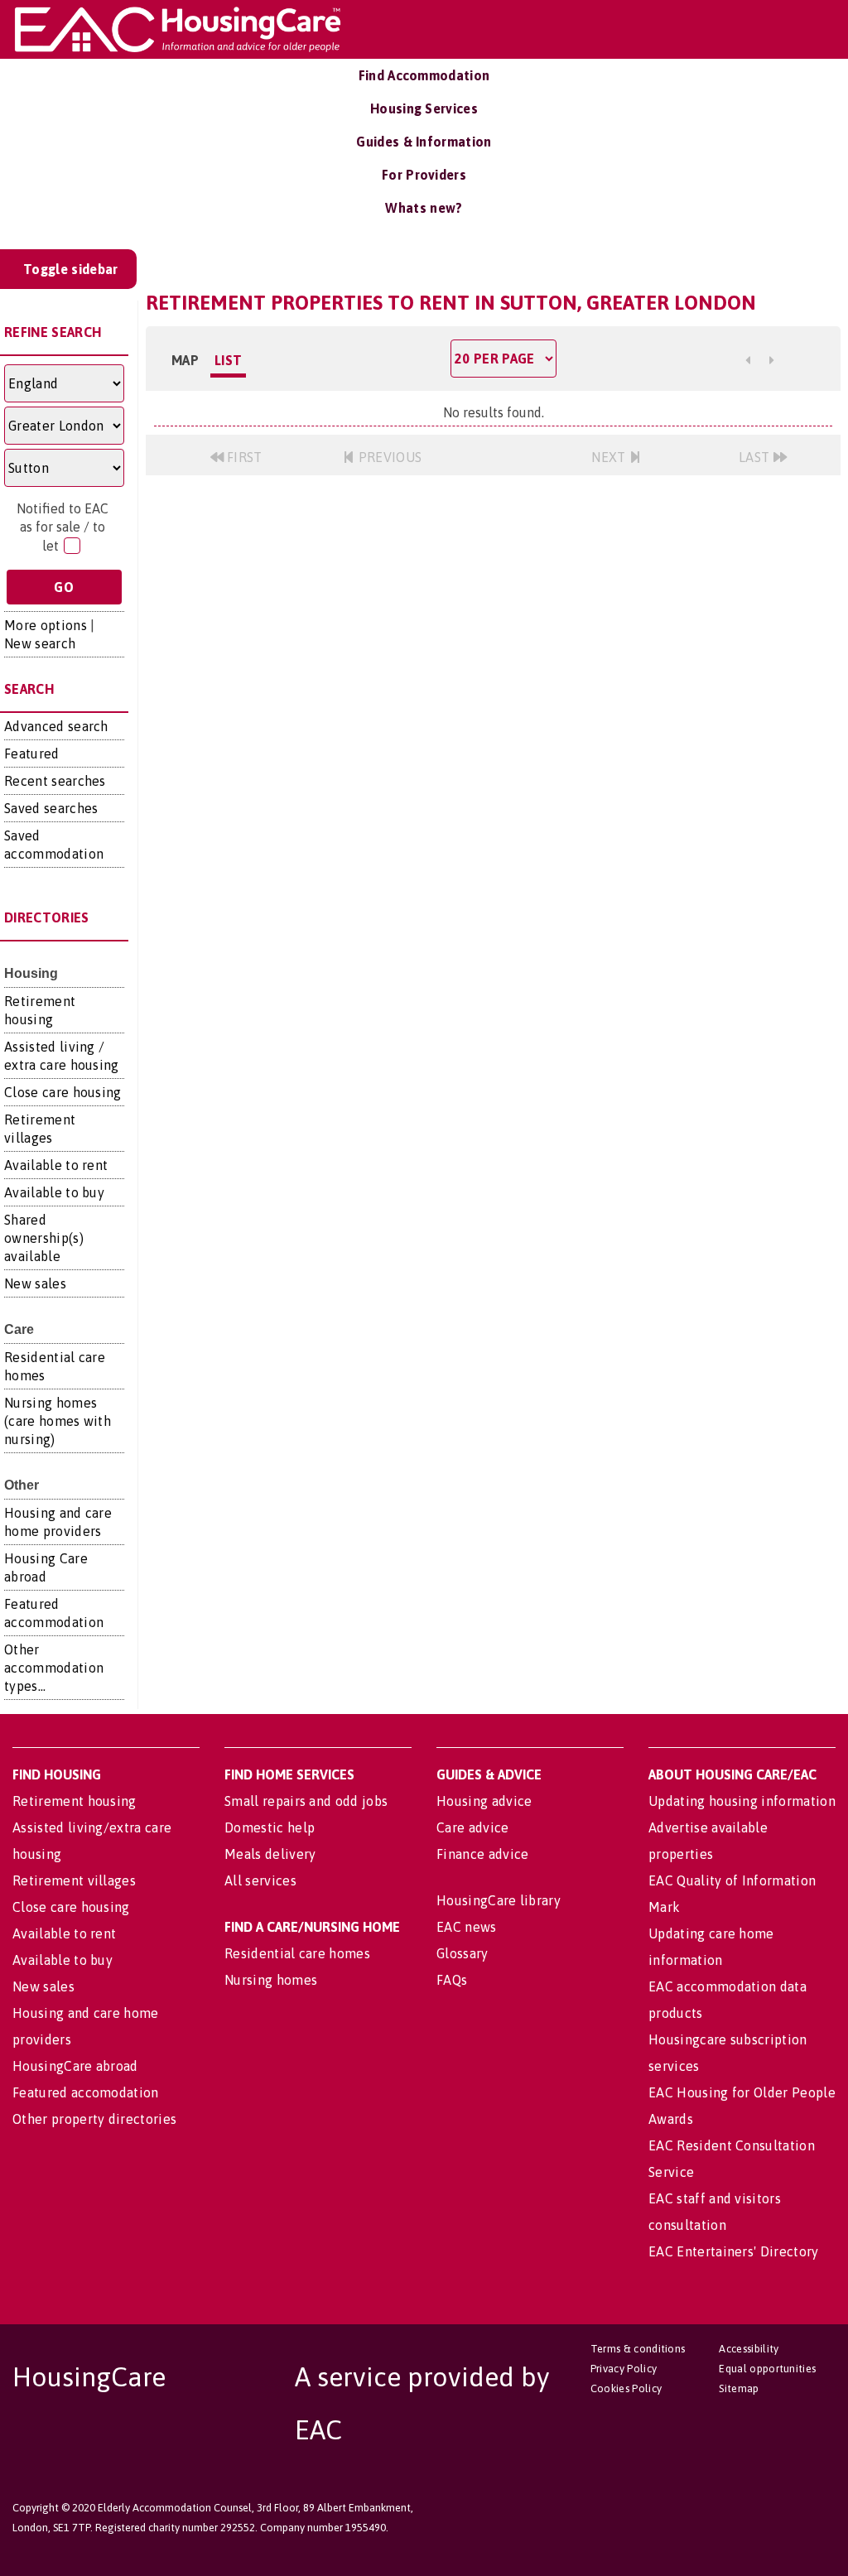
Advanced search (56, 726)
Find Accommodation (424, 75)
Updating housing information (742, 1801)
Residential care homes (297, 1953)
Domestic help (270, 1827)
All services (260, 1880)
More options (46, 625)
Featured (32, 754)
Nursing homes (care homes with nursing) (58, 1421)
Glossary (463, 1953)
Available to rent (56, 1165)
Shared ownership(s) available (44, 1238)
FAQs (452, 1980)
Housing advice (484, 1801)
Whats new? (424, 208)
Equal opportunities (767, 2369)
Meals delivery (270, 1854)
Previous (388, 457)
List (228, 360)
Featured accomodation (86, 2092)
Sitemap (739, 2388)
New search (40, 643)
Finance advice (482, 1854)
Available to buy (54, 1192)
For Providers (424, 175)
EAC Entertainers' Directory (734, 2251)
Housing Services (424, 108)
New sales (35, 1283)
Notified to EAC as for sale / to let (63, 527)
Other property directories (94, 2119)
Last (756, 457)
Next (610, 457)
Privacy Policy (624, 2369)
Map (185, 360)
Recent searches (55, 781)
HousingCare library (499, 1900)
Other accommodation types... (54, 1668)
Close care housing (63, 1092)
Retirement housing (75, 1801)
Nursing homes (271, 1980)
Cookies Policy (626, 2388)
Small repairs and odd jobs (306, 1801)
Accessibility (749, 2349)
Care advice (473, 1827)
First (243, 457)
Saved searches (51, 808)
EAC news (467, 1927)
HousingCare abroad (75, 2066)
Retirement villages (74, 1880)
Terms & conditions (638, 2349)
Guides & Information (424, 142)
